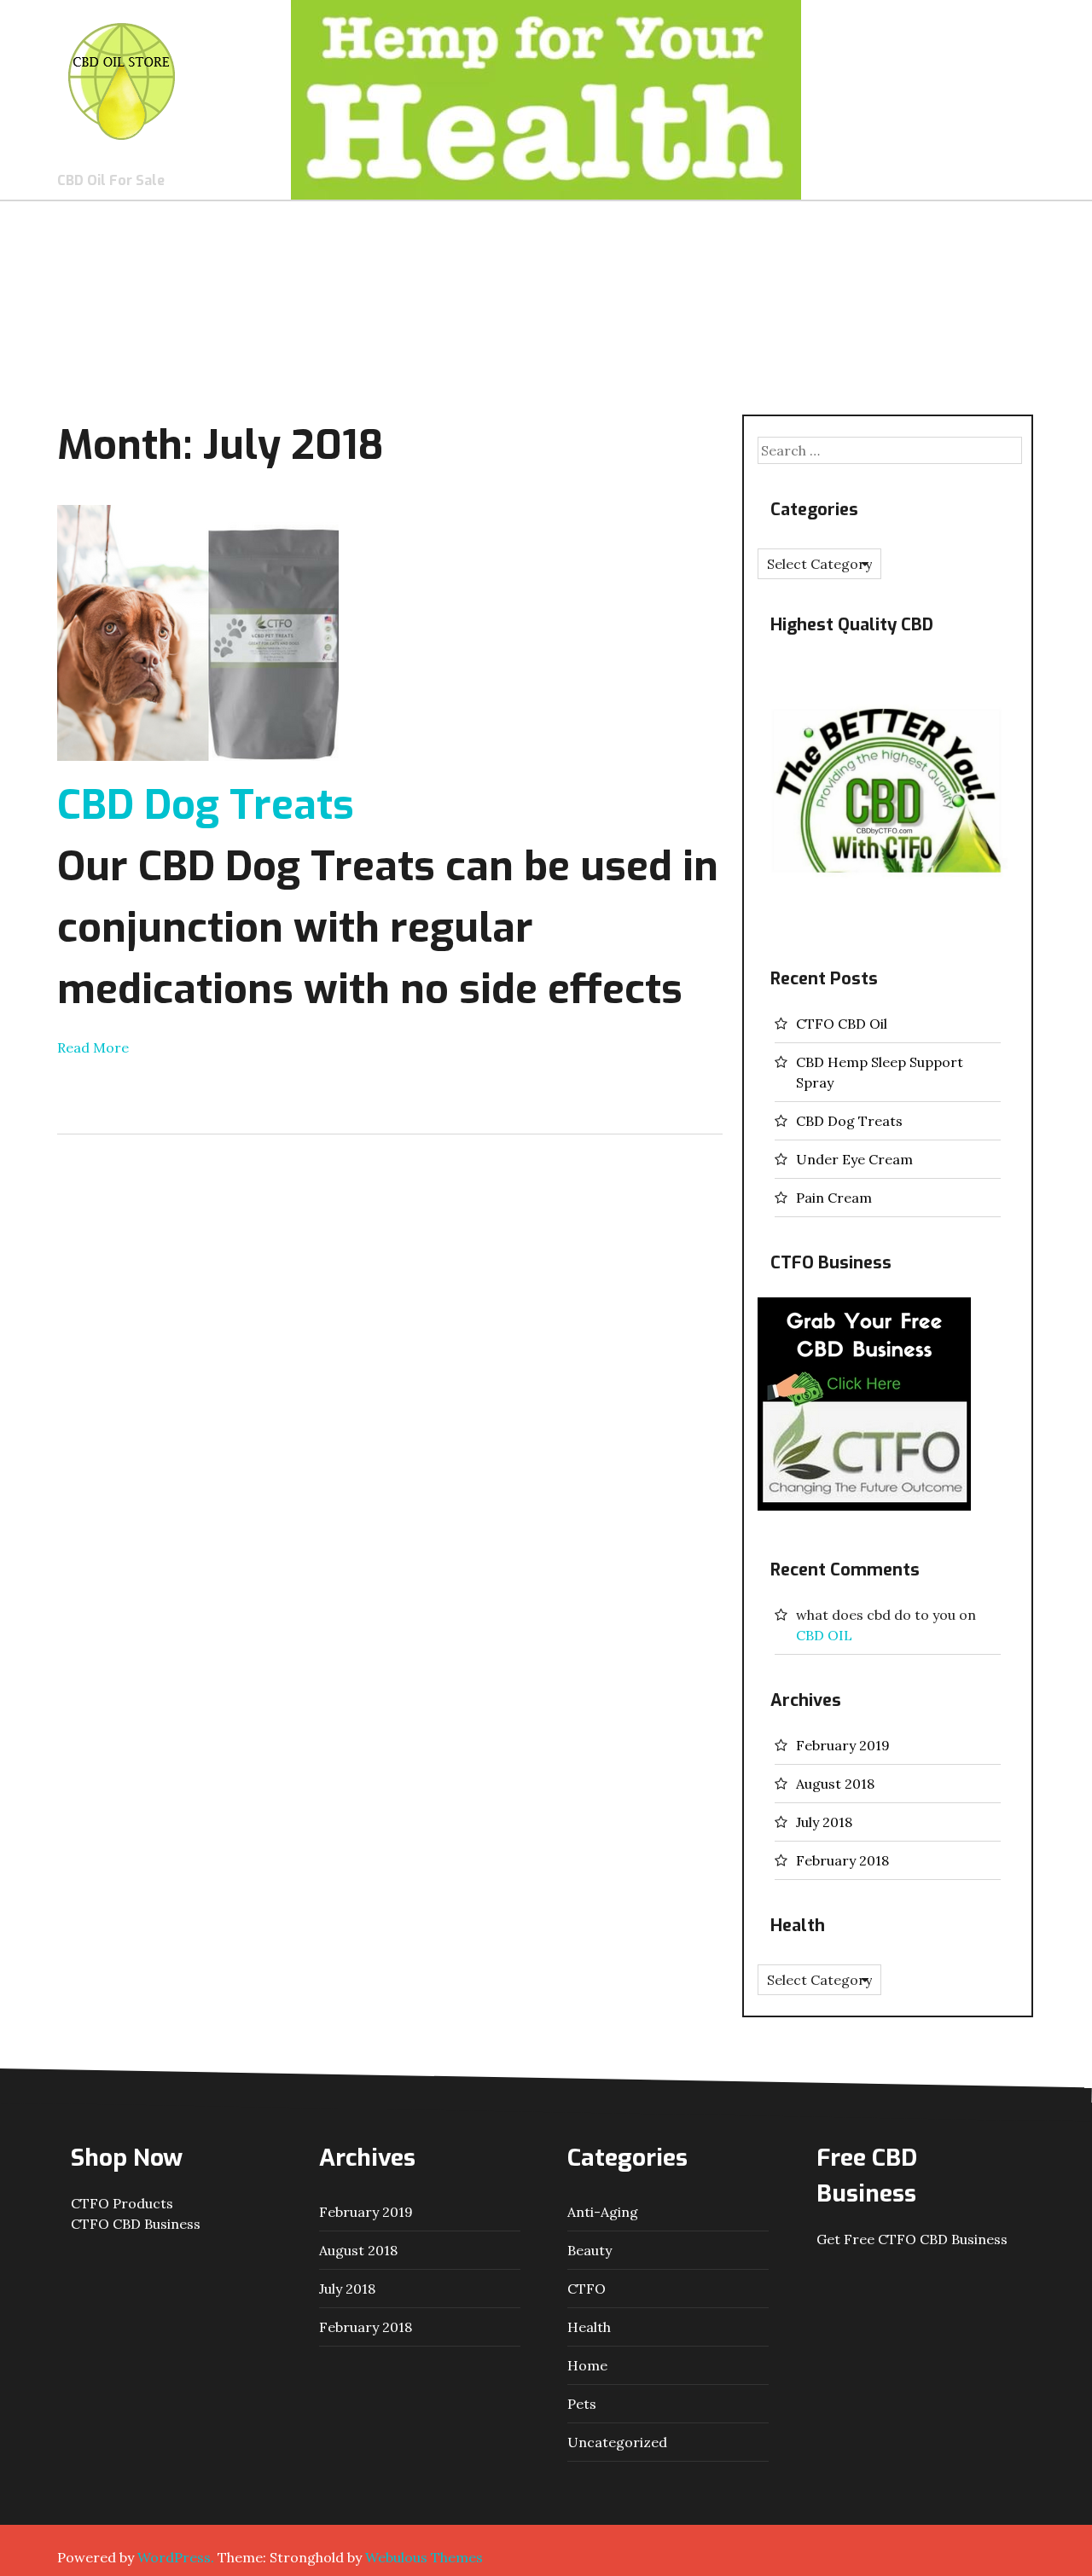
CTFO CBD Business (136, 2224)
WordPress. (176, 2557)
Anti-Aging (603, 2212)
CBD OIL (824, 1635)
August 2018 (835, 1784)
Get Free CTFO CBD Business (912, 2239)
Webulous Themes (424, 2557)
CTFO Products (122, 2203)
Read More (93, 1047)
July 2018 (824, 1822)
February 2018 (842, 1860)
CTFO (587, 2289)
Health (589, 2327)
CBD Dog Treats (206, 805)
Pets (582, 2404)
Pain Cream (834, 1198)
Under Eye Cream (854, 1159)
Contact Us (974, 53)
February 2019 (843, 1745)
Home (587, 2365)
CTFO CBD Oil (842, 1024)
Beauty (590, 2250)
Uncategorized (617, 2442)
